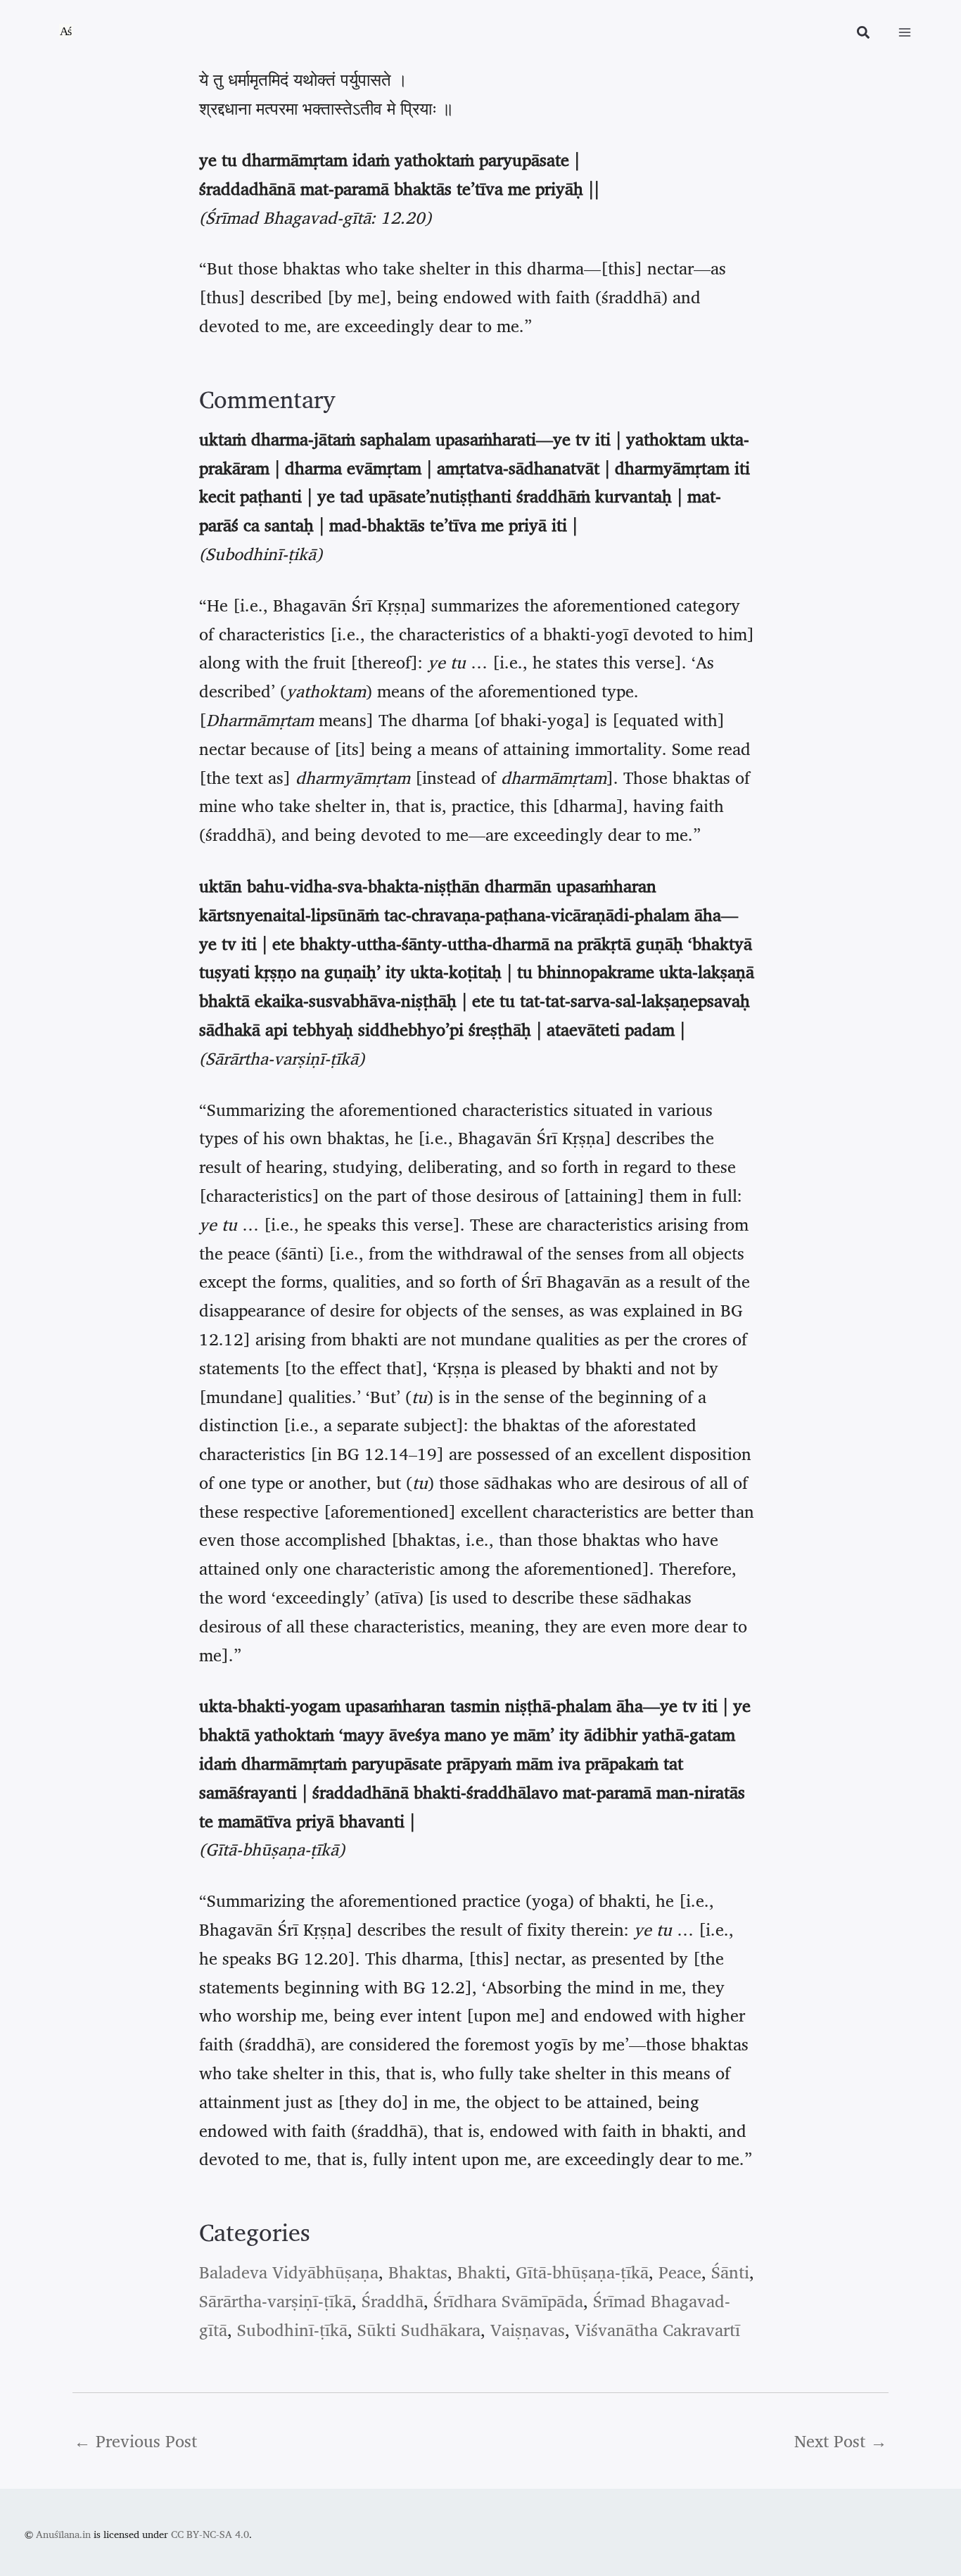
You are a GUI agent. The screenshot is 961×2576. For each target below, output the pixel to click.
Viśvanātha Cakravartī (657, 2330)
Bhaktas (418, 2272)
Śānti (730, 2272)
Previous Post (135, 2441)
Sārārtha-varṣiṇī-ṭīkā (275, 2301)
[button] (864, 34)
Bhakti (482, 2272)
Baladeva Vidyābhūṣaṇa (289, 2272)
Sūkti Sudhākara (419, 2330)
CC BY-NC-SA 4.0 (210, 2534)
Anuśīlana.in (63, 2534)
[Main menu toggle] (905, 32)
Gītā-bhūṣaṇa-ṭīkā (582, 2272)
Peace (680, 2272)
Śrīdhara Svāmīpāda (508, 2301)
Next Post (841, 2441)
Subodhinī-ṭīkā (292, 2330)
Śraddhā (393, 2301)
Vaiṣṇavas (528, 2330)
